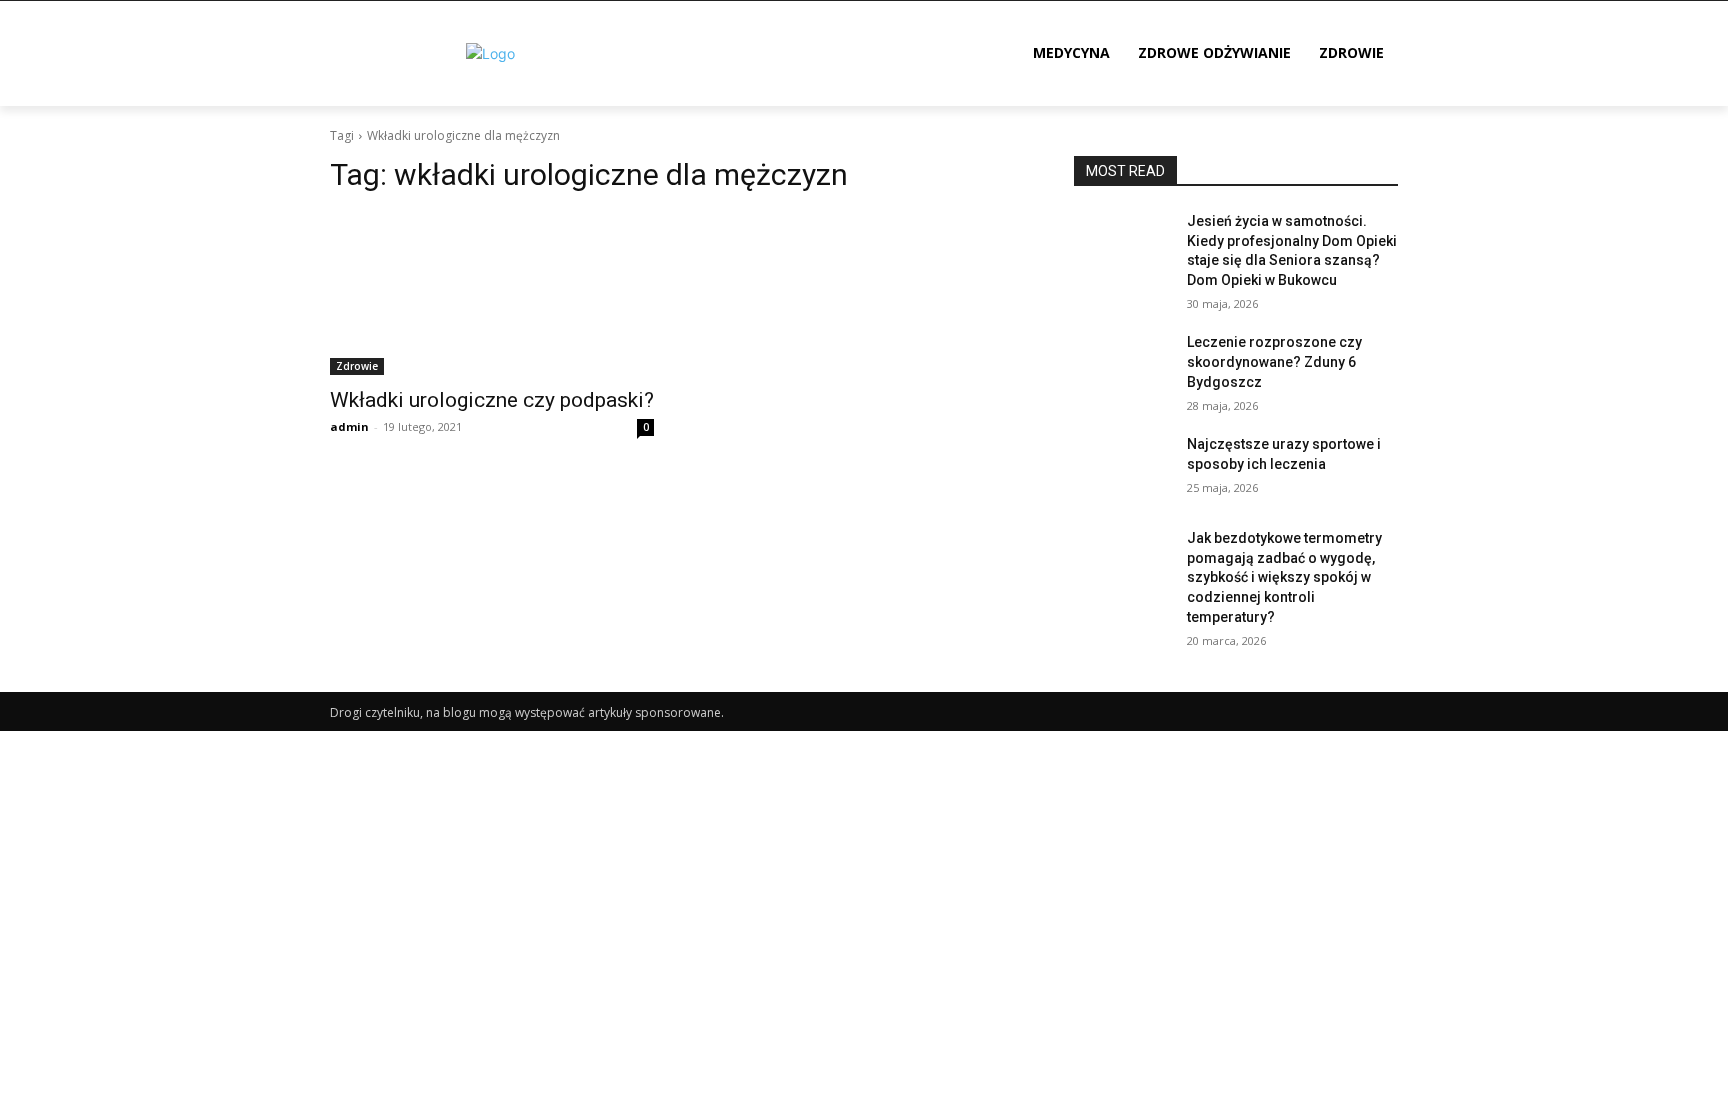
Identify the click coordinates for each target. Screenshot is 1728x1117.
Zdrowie (357, 366)
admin (349, 426)
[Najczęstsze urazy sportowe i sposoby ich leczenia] (1122, 469)
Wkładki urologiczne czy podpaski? (492, 400)
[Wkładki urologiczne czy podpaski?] (492, 294)
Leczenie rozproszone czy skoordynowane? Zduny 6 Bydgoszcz (1274, 361)
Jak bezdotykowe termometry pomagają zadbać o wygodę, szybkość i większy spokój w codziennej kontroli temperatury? (1284, 577)
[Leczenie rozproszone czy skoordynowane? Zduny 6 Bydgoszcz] (1122, 367)
